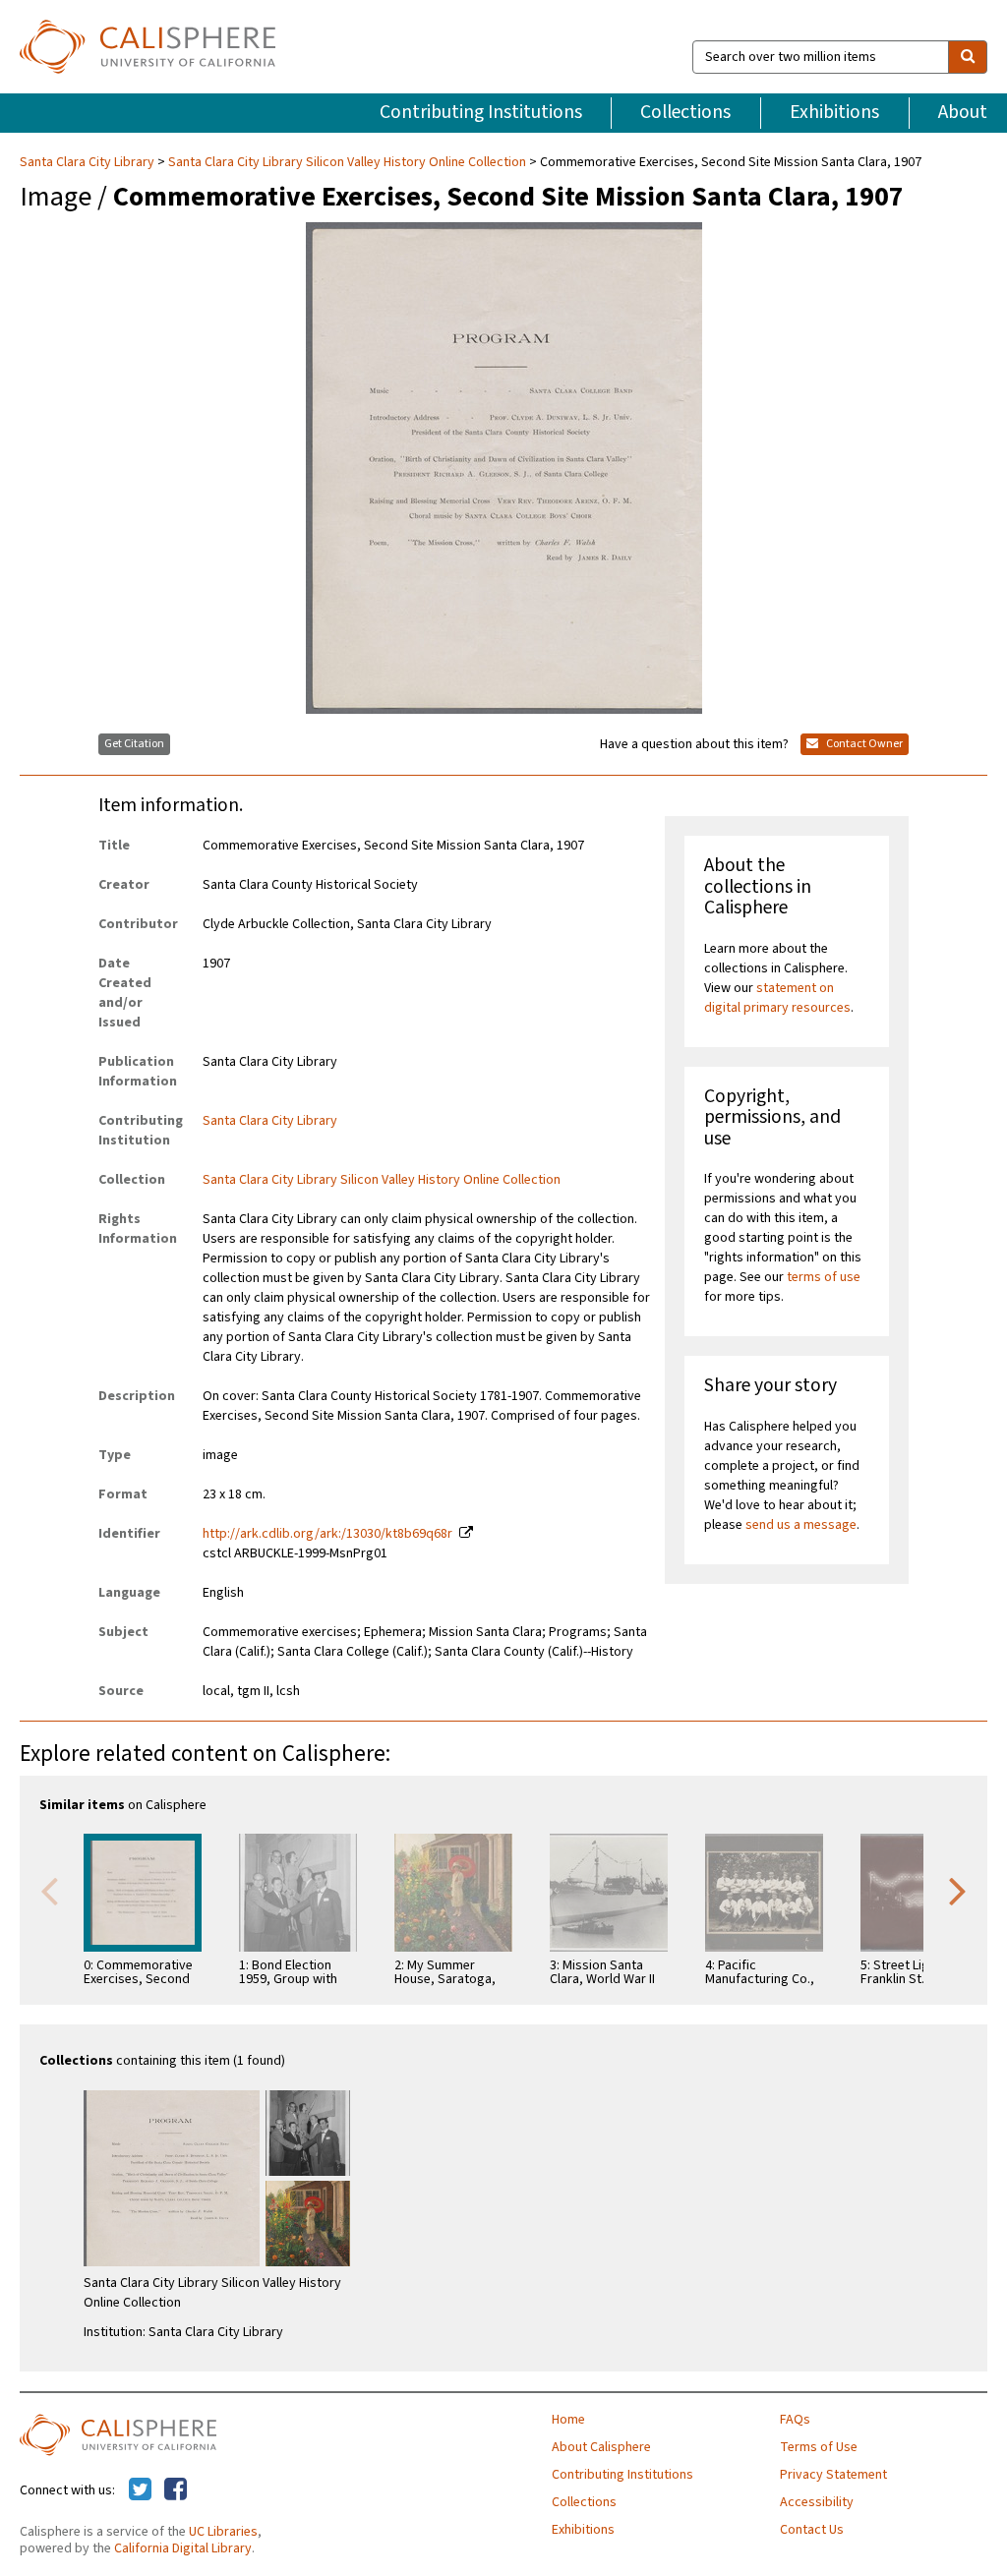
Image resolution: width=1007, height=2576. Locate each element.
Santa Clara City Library (89, 162)
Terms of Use (819, 2447)
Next (958, 1890)
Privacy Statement (833, 2475)
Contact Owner (863, 744)
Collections (685, 112)
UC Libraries (223, 2532)
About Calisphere (601, 2447)
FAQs (795, 2420)
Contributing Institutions (481, 112)
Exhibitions (834, 112)
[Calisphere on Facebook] (176, 2490)
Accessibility (817, 2502)
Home (568, 2420)
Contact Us (812, 2530)
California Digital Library (183, 2548)
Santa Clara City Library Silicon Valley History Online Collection (347, 162)
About (963, 112)
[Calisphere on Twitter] (140, 2490)
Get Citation (134, 744)
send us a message (801, 1525)
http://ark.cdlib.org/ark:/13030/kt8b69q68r (327, 1534)
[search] (968, 57)
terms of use (824, 1277)
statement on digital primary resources (777, 998)
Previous (49, 1890)
